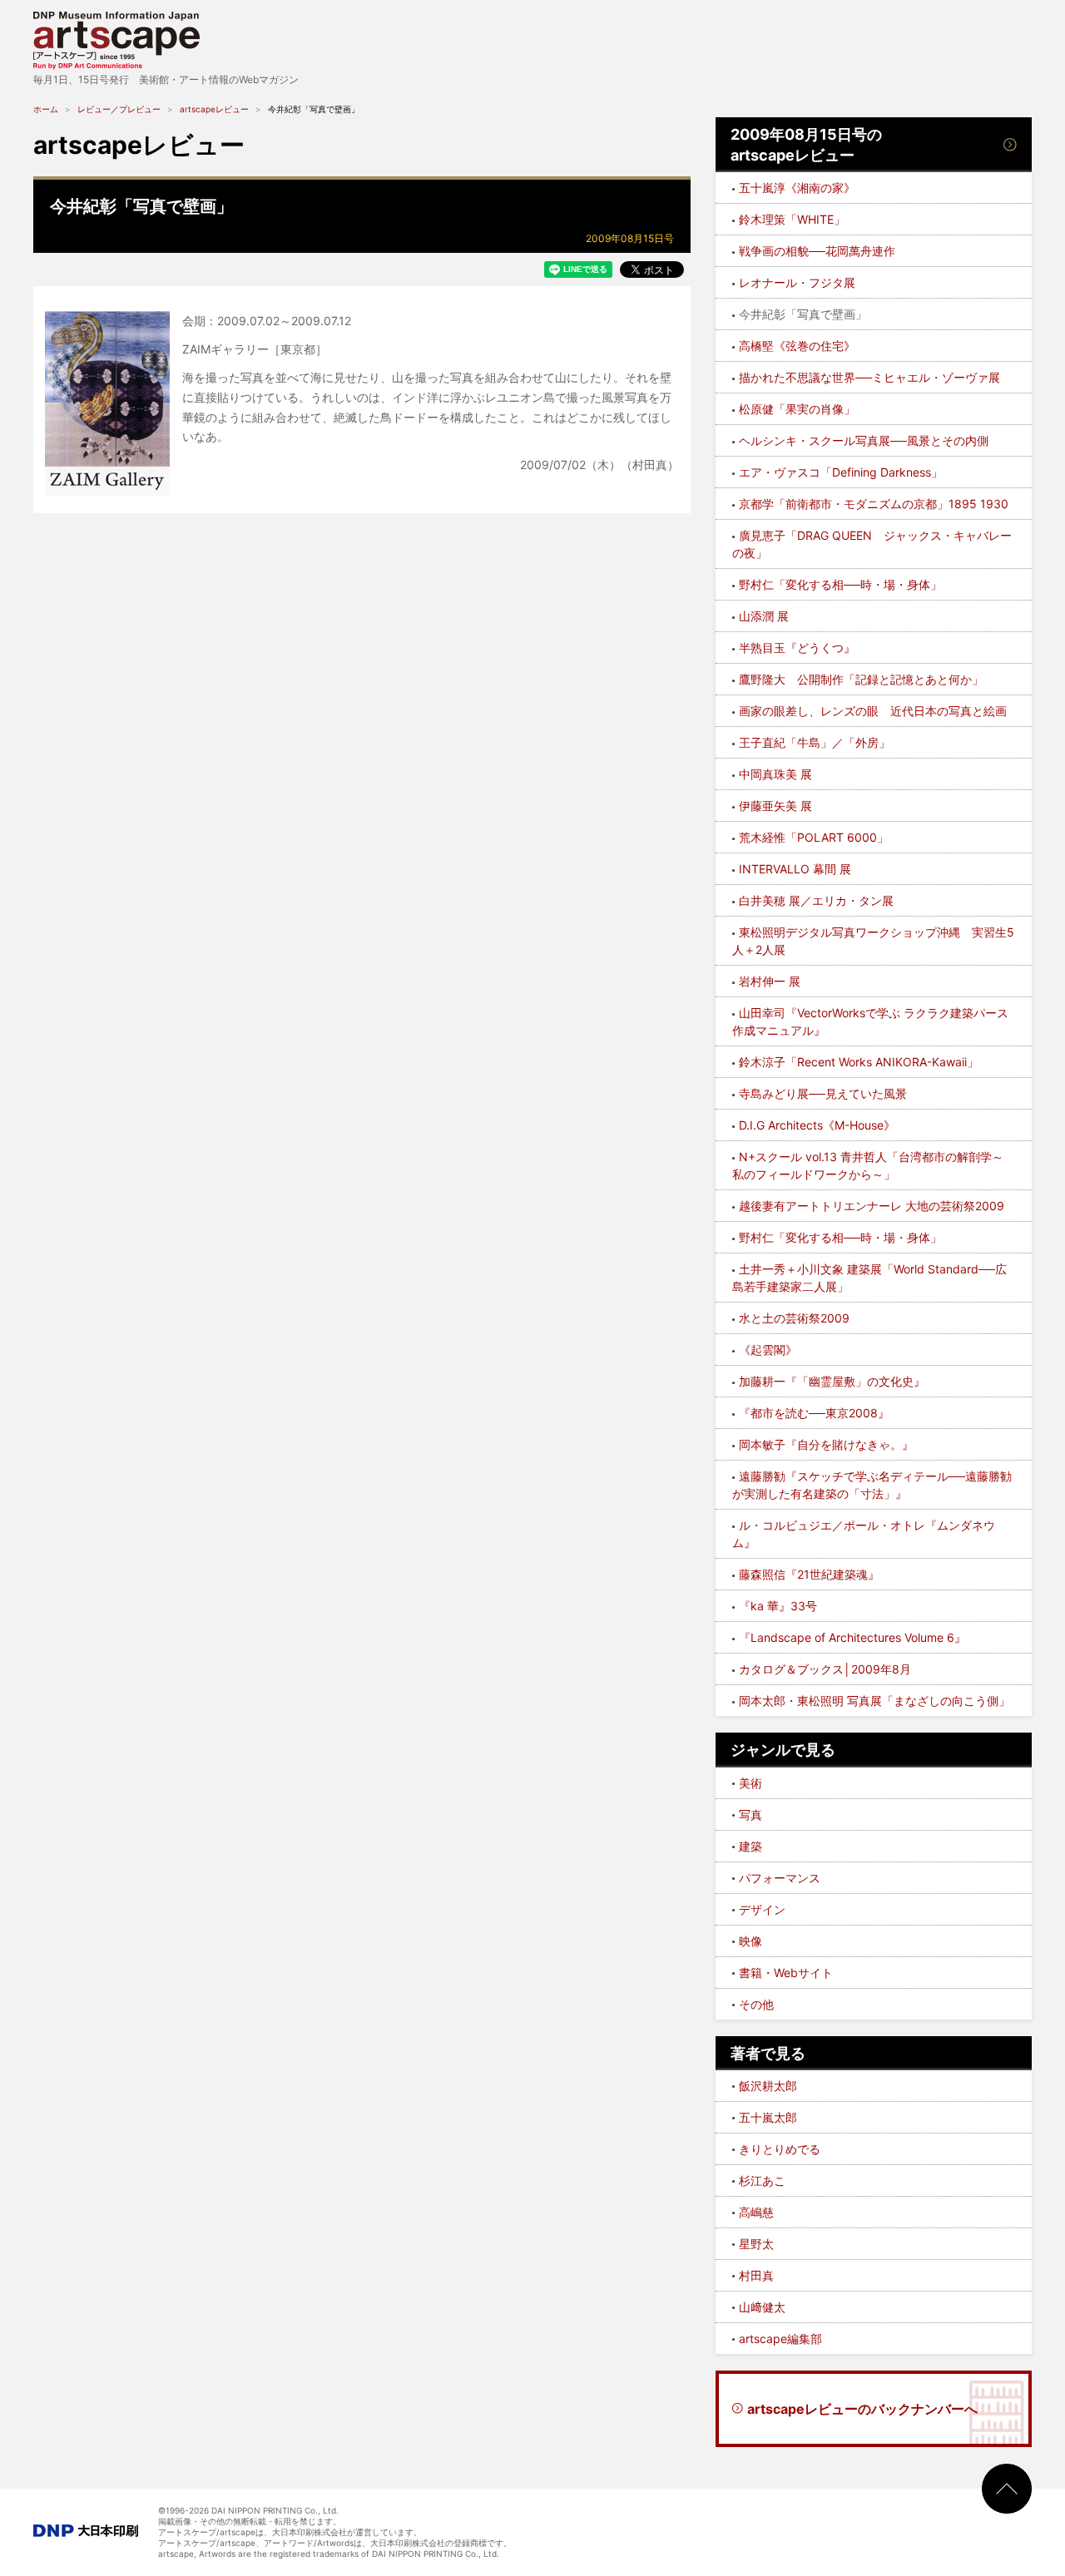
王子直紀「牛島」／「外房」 (815, 742)
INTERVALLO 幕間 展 (795, 869)
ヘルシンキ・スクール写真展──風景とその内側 (864, 440)
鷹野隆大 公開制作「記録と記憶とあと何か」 (861, 679)
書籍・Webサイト (786, 1973)
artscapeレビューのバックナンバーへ (862, 2409)
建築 (750, 1846)
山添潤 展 (764, 616)
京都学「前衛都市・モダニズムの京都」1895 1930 (874, 504)
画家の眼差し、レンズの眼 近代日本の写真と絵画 (873, 711)
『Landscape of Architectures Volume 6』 (852, 1637)
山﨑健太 (762, 2307)
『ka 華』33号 (778, 1606)
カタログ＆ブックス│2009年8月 (825, 1669)
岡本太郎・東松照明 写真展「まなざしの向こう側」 (874, 1701)
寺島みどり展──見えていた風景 (823, 1093)
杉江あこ (762, 2180)
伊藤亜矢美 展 (775, 806)
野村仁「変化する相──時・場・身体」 (840, 584)
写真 (750, 1815)
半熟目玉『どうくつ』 (797, 648)
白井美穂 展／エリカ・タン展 (816, 900)
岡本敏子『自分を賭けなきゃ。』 (826, 1444)
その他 (756, 2004)
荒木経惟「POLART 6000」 (814, 837)
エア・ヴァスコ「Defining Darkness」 (841, 472)
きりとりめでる (780, 2149)
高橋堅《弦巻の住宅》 (797, 346)
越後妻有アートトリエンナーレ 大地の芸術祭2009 (872, 1206)
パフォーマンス (780, 1878)
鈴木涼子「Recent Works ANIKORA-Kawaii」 (859, 1062)
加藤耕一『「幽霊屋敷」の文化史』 (832, 1381)
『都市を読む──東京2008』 (814, 1413)
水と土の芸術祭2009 (794, 1318)
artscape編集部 (780, 2339)
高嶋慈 (756, 2212)
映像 (750, 1941)
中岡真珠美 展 (775, 774)
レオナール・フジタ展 (797, 282)
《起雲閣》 (768, 1350)
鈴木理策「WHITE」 (792, 219)
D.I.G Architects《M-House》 (817, 1125)
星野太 (756, 2244)
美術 (750, 1783)
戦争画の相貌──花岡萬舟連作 (817, 251)
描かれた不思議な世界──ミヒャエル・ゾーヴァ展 (869, 377)
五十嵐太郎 (768, 2117)
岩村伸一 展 (770, 981)
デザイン (762, 1909)
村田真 (756, 2275)
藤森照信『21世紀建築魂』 (809, 1574)
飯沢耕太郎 (768, 2086)
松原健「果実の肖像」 (797, 409)
